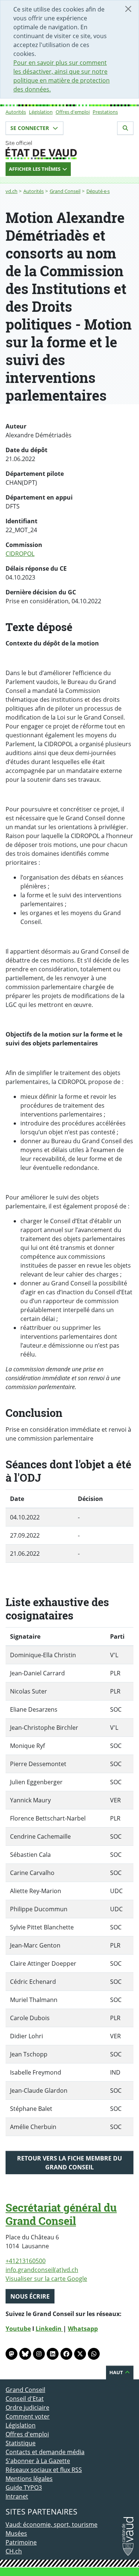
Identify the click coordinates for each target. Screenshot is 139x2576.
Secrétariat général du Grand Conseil (61, 2214)
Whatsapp (83, 2329)
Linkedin (49, 2329)
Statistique (21, 2443)
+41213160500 (26, 2261)
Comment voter (28, 2416)
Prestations (105, 112)
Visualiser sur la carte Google (46, 2279)
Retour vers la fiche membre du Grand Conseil (69, 2163)
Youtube (18, 2329)
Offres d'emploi (73, 112)
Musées (16, 2533)
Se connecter (30, 128)
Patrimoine (21, 2542)
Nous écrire (30, 2296)
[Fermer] (128, 9)
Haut (117, 2372)
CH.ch (14, 2551)
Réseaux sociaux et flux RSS (44, 2470)
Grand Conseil (65, 191)
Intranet (17, 2496)
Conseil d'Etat (25, 2399)
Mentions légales (29, 2479)
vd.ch (11, 191)
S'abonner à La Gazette (38, 2461)
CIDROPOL (20, 554)
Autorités (16, 112)
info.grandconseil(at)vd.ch (42, 2270)
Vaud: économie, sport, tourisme (52, 2525)
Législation (41, 112)
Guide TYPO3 (24, 2487)
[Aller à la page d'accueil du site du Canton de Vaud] (69, 150)
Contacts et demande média (45, 2452)
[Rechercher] (125, 128)
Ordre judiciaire (27, 2408)
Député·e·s (98, 191)
